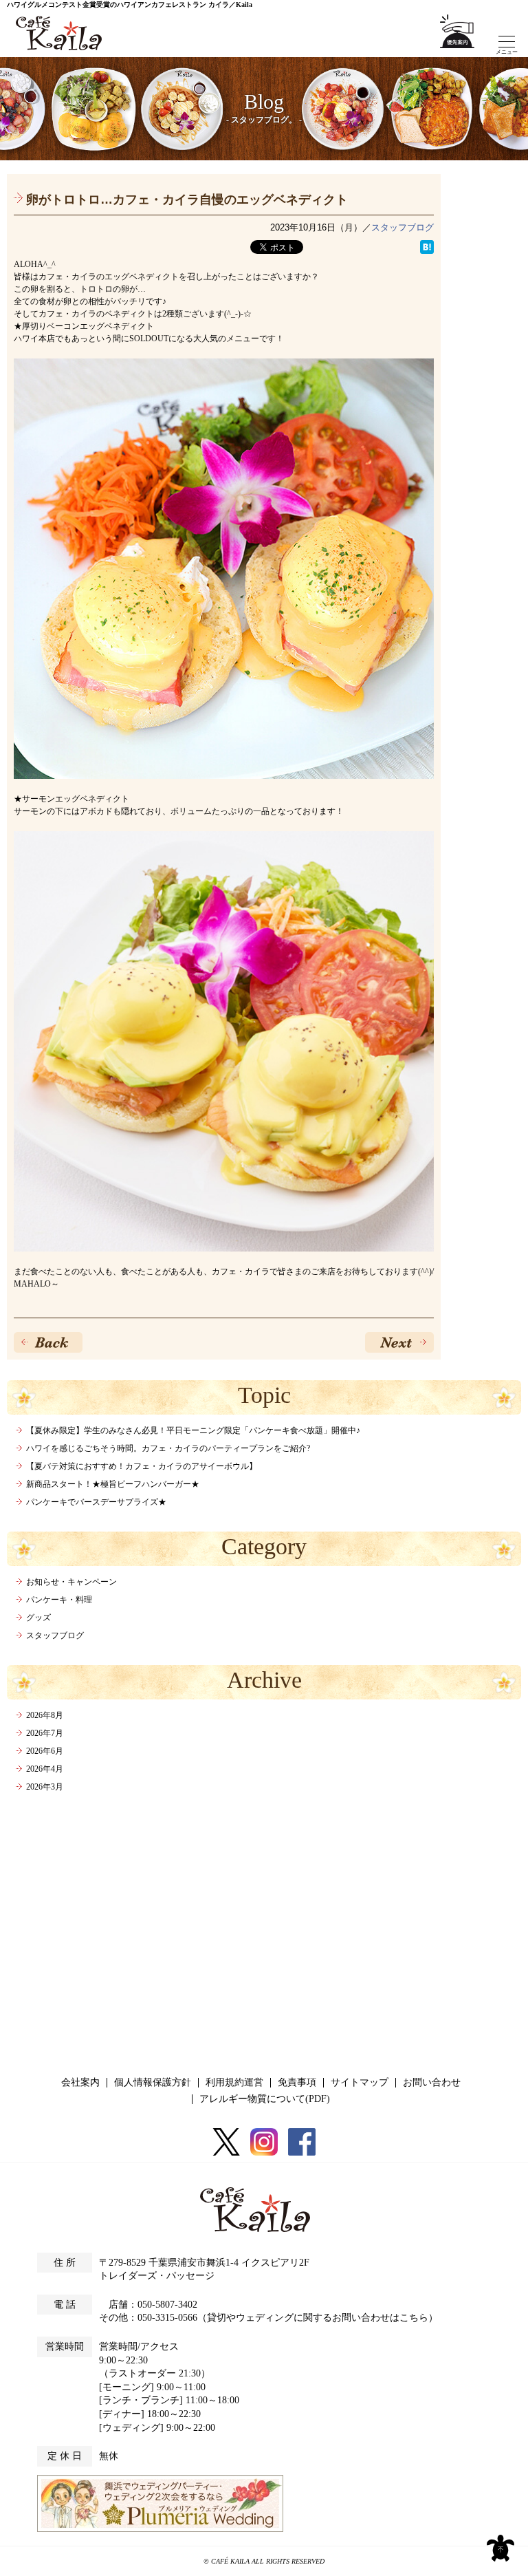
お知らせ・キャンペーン (71, 1582)
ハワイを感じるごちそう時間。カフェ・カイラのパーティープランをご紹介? (168, 1448)
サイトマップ (360, 2082)
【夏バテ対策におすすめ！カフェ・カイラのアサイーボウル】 (142, 1466)
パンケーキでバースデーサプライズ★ (96, 1502)
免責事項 (297, 2082)
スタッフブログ (403, 227)
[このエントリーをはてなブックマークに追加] (427, 247)
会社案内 (80, 2082)
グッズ (38, 1618)
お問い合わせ (432, 2082)
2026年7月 (45, 1733)
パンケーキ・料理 (59, 1600)
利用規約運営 (234, 2082)
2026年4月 (45, 1769)
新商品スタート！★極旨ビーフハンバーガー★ (113, 1484)
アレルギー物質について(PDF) (265, 2099)
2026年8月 (45, 1715)
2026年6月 (45, 1751)
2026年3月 (45, 1787)
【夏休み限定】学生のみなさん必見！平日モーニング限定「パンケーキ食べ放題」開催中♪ (193, 1430)
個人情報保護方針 (153, 2082)
